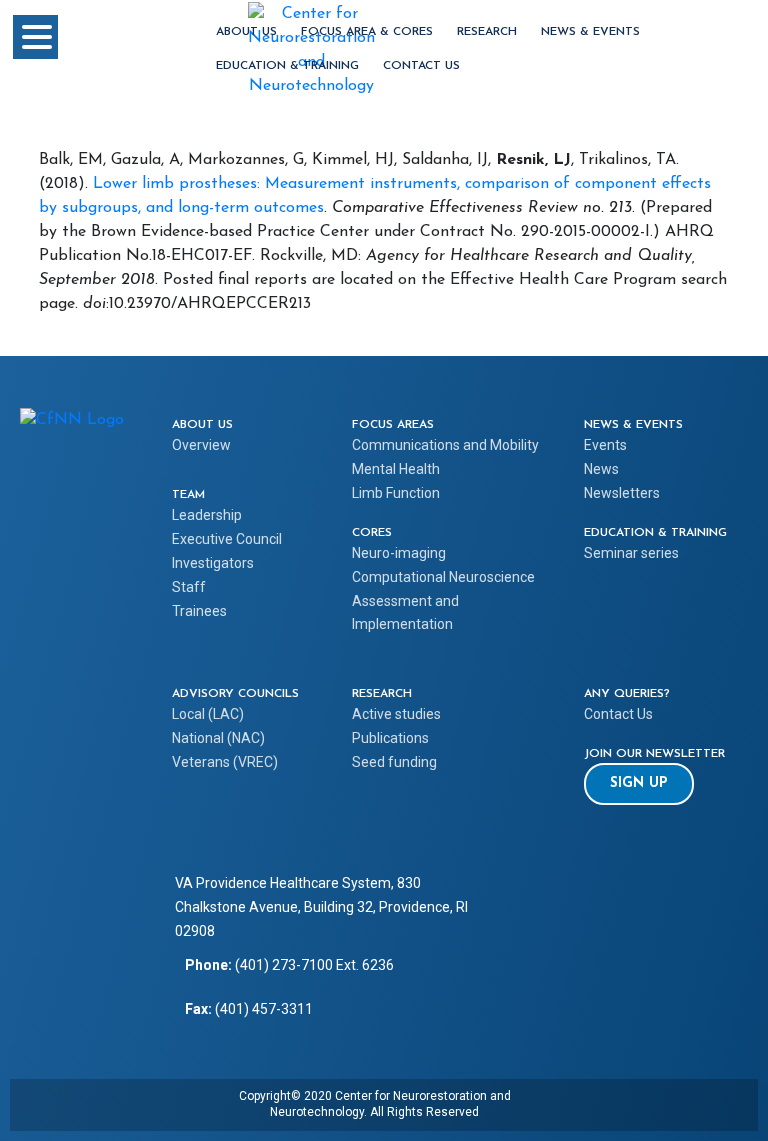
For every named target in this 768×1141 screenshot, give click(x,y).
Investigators (213, 563)
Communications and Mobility (445, 445)
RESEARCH (487, 32)
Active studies (396, 714)
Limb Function (396, 493)
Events (605, 445)
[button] (639, 784)
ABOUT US (246, 32)
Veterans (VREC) (225, 762)
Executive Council (227, 539)
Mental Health (396, 469)
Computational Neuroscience (443, 577)
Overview (201, 445)
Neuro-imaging (399, 553)
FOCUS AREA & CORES (367, 32)
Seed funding (394, 762)
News (601, 469)
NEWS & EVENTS (590, 32)
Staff (189, 587)
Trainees (199, 611)
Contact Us (421, 66)
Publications (390, 738)
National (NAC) (218, 738)
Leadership (207, 515)
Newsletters (622, 493)
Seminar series (631, 553)
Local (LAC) (208, 714)
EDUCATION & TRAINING (287, 66)
